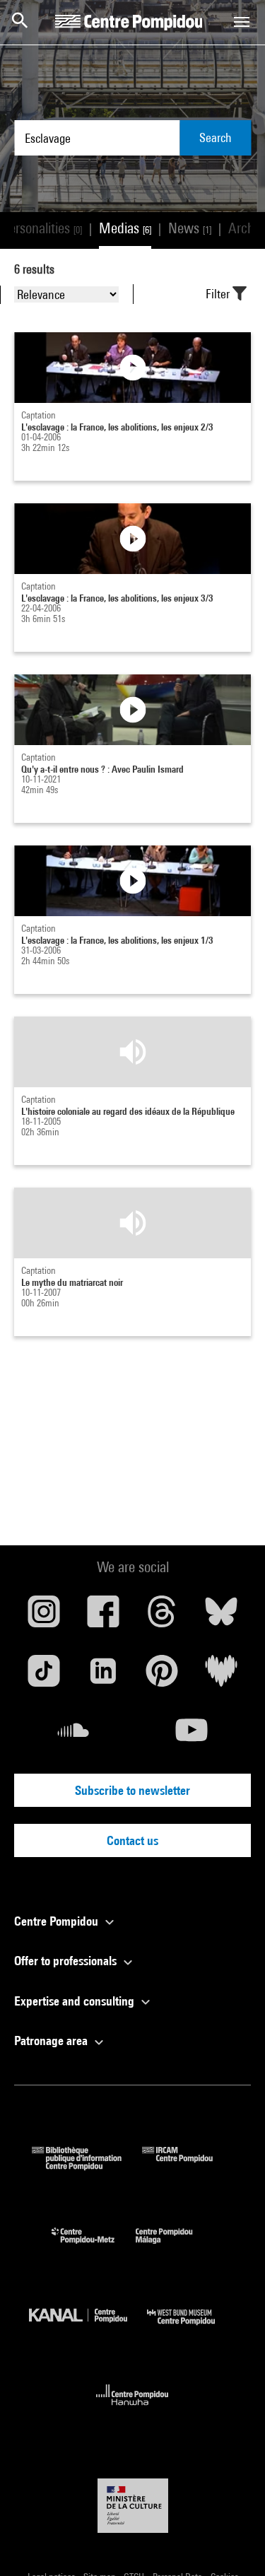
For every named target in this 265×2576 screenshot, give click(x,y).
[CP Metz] (94, 2247)
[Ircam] (188, 2166)
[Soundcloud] (73, 1735)
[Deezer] (221, 1676)
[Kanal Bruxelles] (88, 2328)
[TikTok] (44, 1676)
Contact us (132, 1840)
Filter (219, 294)
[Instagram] (44, 1617)
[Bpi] (87, 2166)
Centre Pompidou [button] (58, 1921)
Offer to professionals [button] (67, 1961)
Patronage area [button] (52, 2041)
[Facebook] (103, 1617)
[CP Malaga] (175, 2247)
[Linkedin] (103, 1676)
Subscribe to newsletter (132, 1790)
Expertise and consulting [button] (76, 2001)
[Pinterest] (163, 1676)
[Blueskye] (221, 1617)
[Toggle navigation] (242, 22)
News (190, 228)
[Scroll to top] (232, 2543)
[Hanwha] (132, 2410)
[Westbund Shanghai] (192, 2328)
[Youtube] (192, 1735)
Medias (125, 228)
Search (216, 137)
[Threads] (163, 1617)
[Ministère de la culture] (133, 2506)
